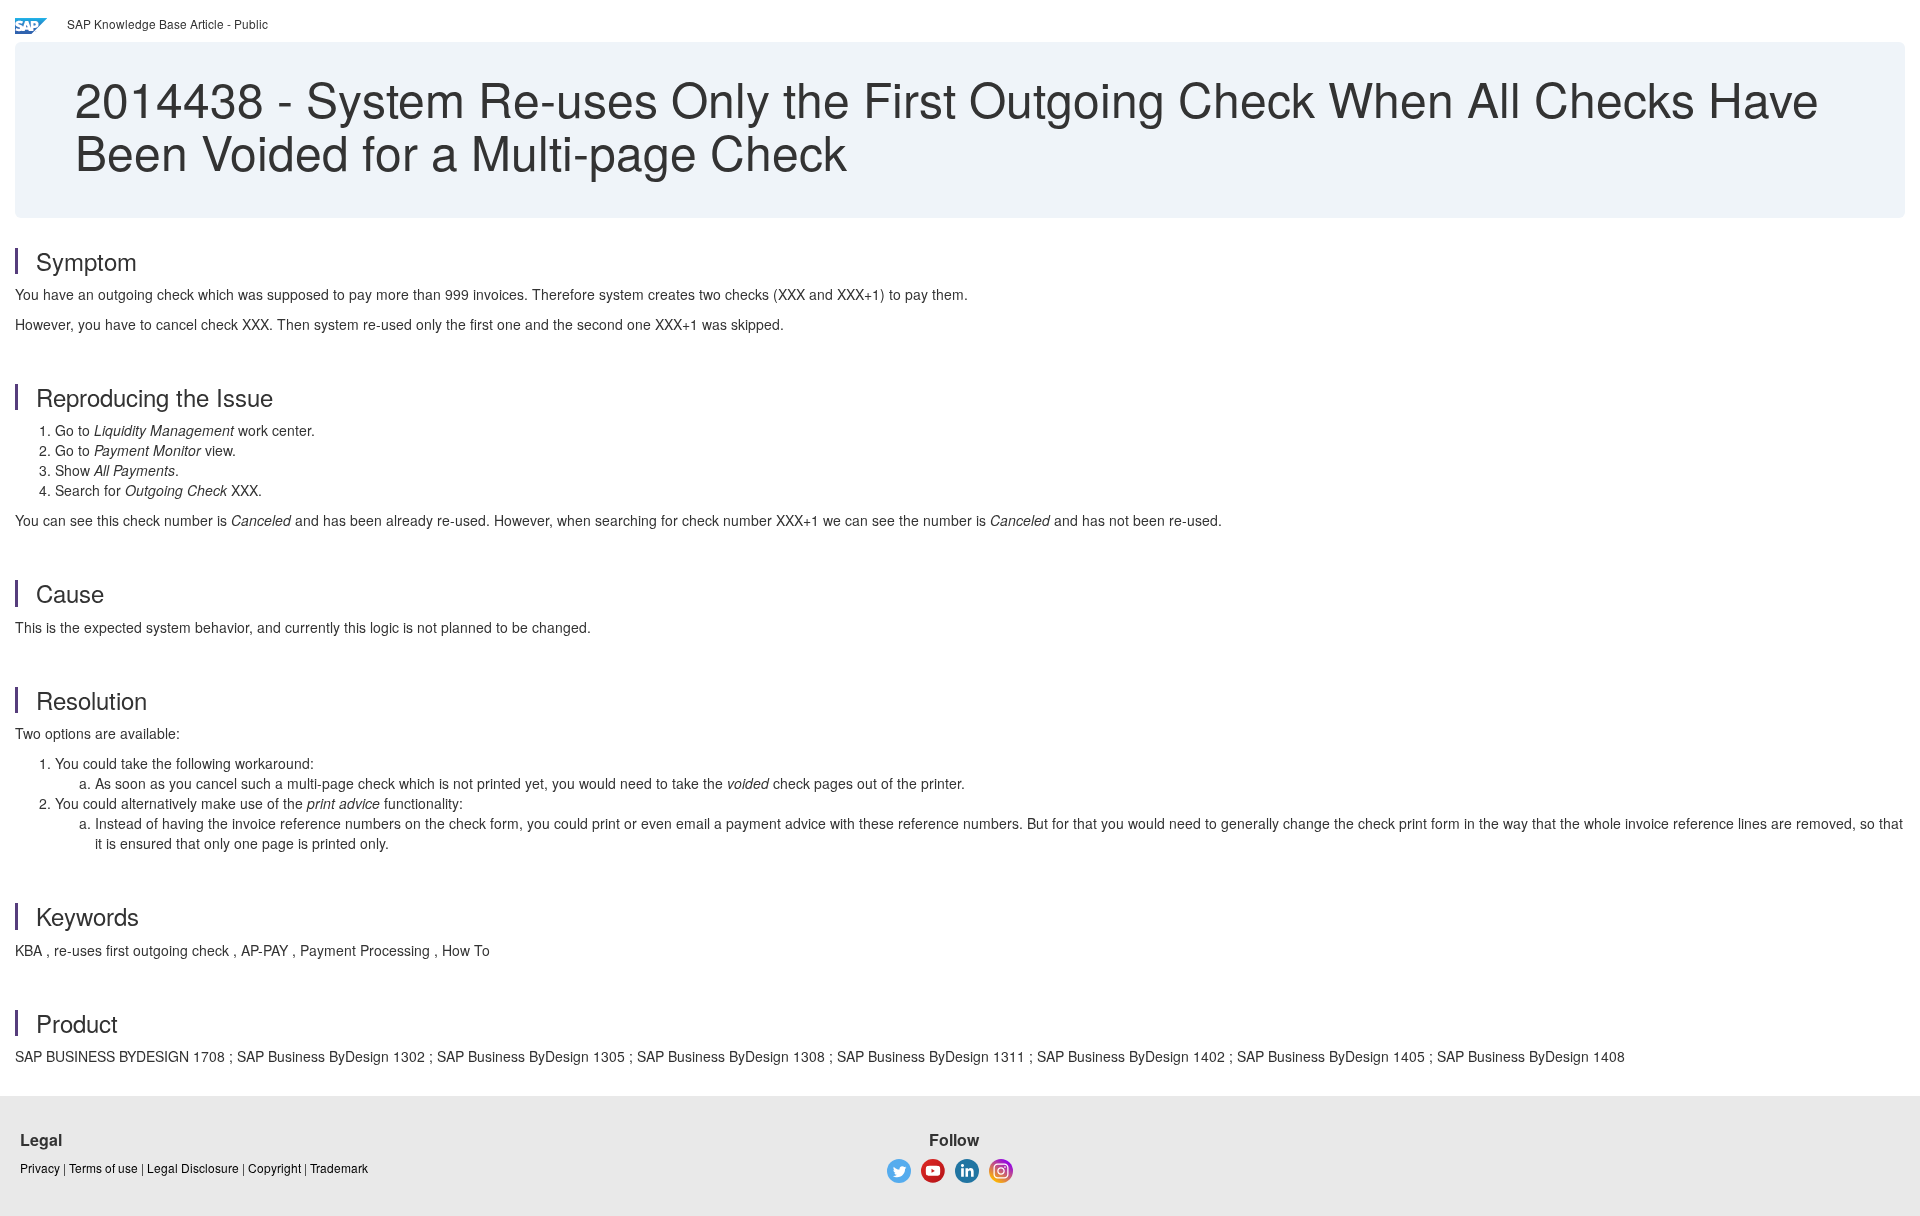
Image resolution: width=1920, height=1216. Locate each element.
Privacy (40, 1167)
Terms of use (103, 1167)
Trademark (339, 1167)
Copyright (274, 1167)
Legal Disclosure (193, 1167)
